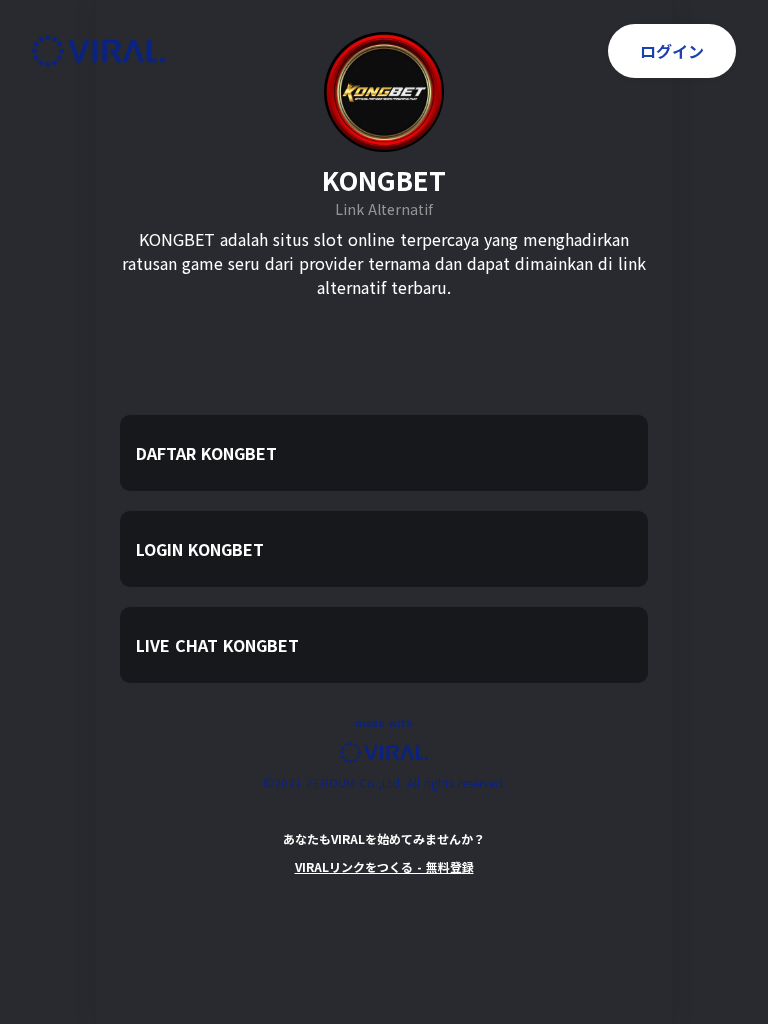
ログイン (672, 51)
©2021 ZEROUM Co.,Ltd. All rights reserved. (384, 783)
